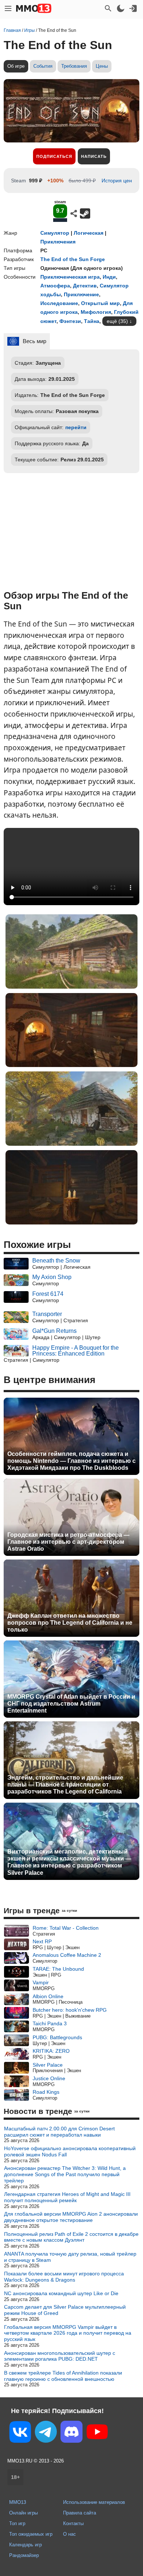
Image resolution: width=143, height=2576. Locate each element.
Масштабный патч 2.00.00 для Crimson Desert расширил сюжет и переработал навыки (59, 2132)
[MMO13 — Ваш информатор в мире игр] (34, 8)
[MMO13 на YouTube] (97, 2433)
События (43, 66)
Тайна (92, 321)
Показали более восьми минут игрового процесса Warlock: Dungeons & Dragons (64, 2277)
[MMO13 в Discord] (71, 2433)
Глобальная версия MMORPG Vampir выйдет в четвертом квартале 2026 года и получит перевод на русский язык (68, 2333)
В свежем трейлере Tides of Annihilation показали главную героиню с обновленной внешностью (63, 2376)
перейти (76, 427)
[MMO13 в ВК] (20, 2433)
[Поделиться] (74, 213)
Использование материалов (94, 2502)
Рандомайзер (24, 2555)
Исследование (59, 303)
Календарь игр (25, 2545)
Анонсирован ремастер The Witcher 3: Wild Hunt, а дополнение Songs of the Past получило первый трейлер (65, 2174)
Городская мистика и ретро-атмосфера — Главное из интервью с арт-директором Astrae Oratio (68, 1542)
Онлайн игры (23, 2513)
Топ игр (17, 2523)
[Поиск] (108, 8)
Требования (74, 66)
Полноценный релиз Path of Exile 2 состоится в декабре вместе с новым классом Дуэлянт (71, 2237)
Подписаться (54, 156)
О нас (69, 2534)
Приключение (81, 294)
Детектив (85, 286)
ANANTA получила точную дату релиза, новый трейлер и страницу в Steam (70, 2257)
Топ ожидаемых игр (31, 2534)
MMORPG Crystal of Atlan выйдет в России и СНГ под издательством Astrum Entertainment (71, 1704)
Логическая (89, 233)
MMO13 (18, 2502)
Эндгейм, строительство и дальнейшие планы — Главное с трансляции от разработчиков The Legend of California (65, 1785)
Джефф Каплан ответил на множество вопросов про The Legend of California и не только (70, 1623)
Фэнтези (70, 321)
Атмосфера (55, 286)
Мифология (96, 312)
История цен (117, 181)
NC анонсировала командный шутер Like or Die (61, 2293)
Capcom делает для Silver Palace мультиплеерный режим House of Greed (65, 2310)
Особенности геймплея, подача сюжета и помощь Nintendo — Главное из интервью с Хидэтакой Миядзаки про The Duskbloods (71, 1461)
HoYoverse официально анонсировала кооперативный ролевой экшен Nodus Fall (70, 2151)
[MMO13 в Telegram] (46, 2433)
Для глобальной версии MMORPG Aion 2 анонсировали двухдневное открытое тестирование (71, 2217)
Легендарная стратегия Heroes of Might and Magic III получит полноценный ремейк (67, 2197)
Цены (102, 66)
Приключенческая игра (70, 277)
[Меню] (8, 8)
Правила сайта (80, 2513)
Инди (109, 277)
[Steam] (85, 213)
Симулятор (55, 233)
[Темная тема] (121, 8)
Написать (94, 156)
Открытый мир (100, 303)
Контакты (73, 2523)
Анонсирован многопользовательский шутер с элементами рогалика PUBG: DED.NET (60, 2356)
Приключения (58, 242)
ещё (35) (117, 321)
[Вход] (133, 8)
